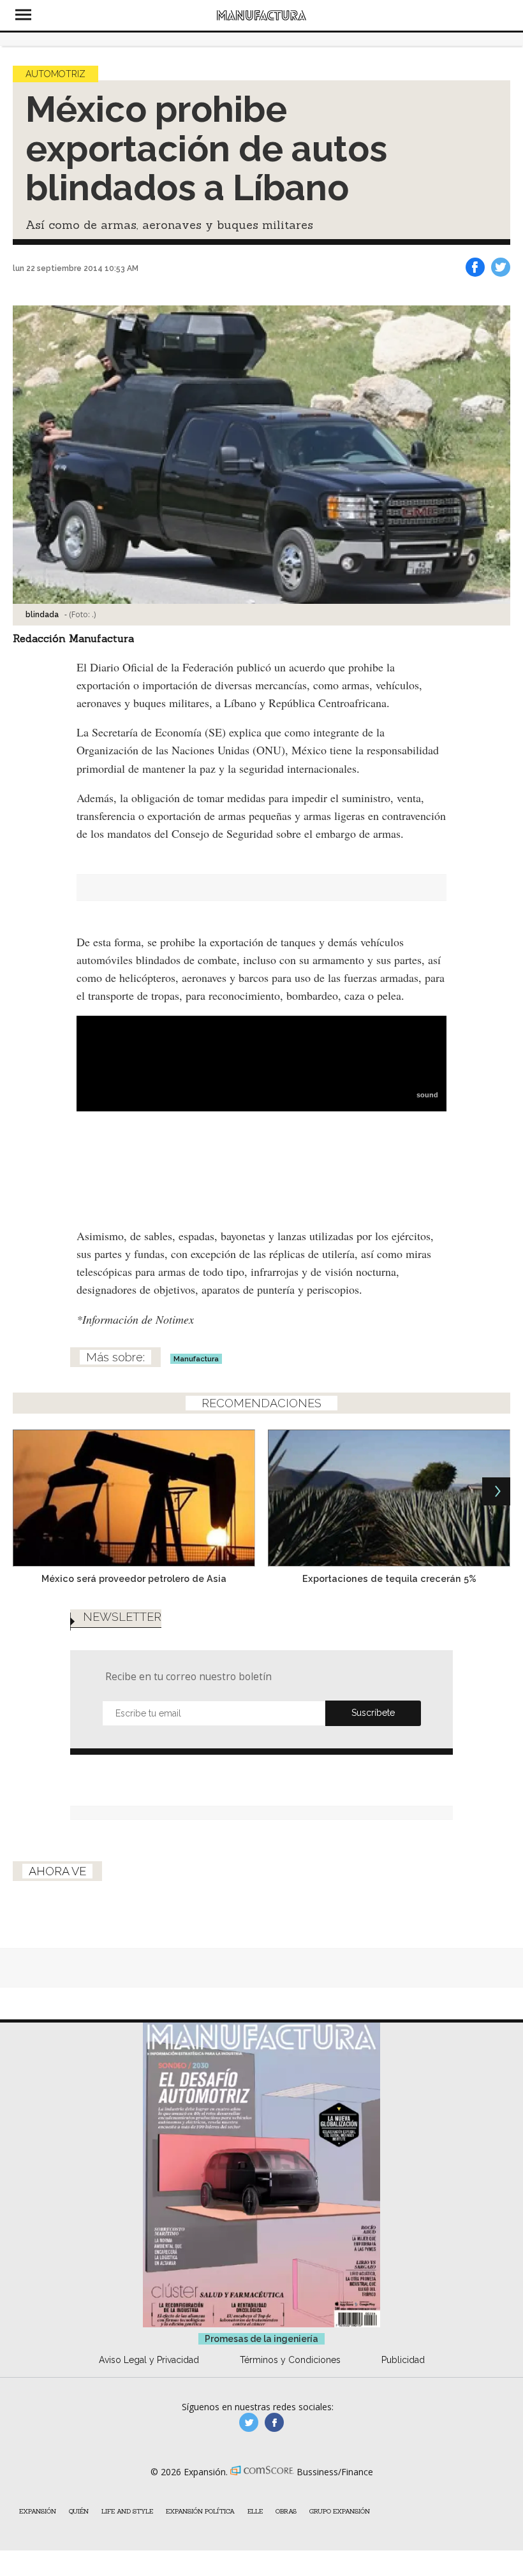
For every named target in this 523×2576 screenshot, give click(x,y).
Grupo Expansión (340, 2511)
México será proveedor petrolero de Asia (134, 1578)
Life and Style (127, 2511)
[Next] (496, 1491)
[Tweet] (501, 267)
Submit (373, 1713)
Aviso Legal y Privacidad (149, 2360)
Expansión (38, 2511)
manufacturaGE (249, 2422)
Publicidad (403, 2360)
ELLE (255, 2511)
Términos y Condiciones (290, 2360)
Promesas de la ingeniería (261, 2339)
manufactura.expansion (274, 2422)
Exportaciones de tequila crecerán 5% (389, 1578)
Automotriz (55, 74)
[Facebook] (475, 267)
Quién (79, 2511)
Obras (286, 2511)
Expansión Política (200, 2511)
